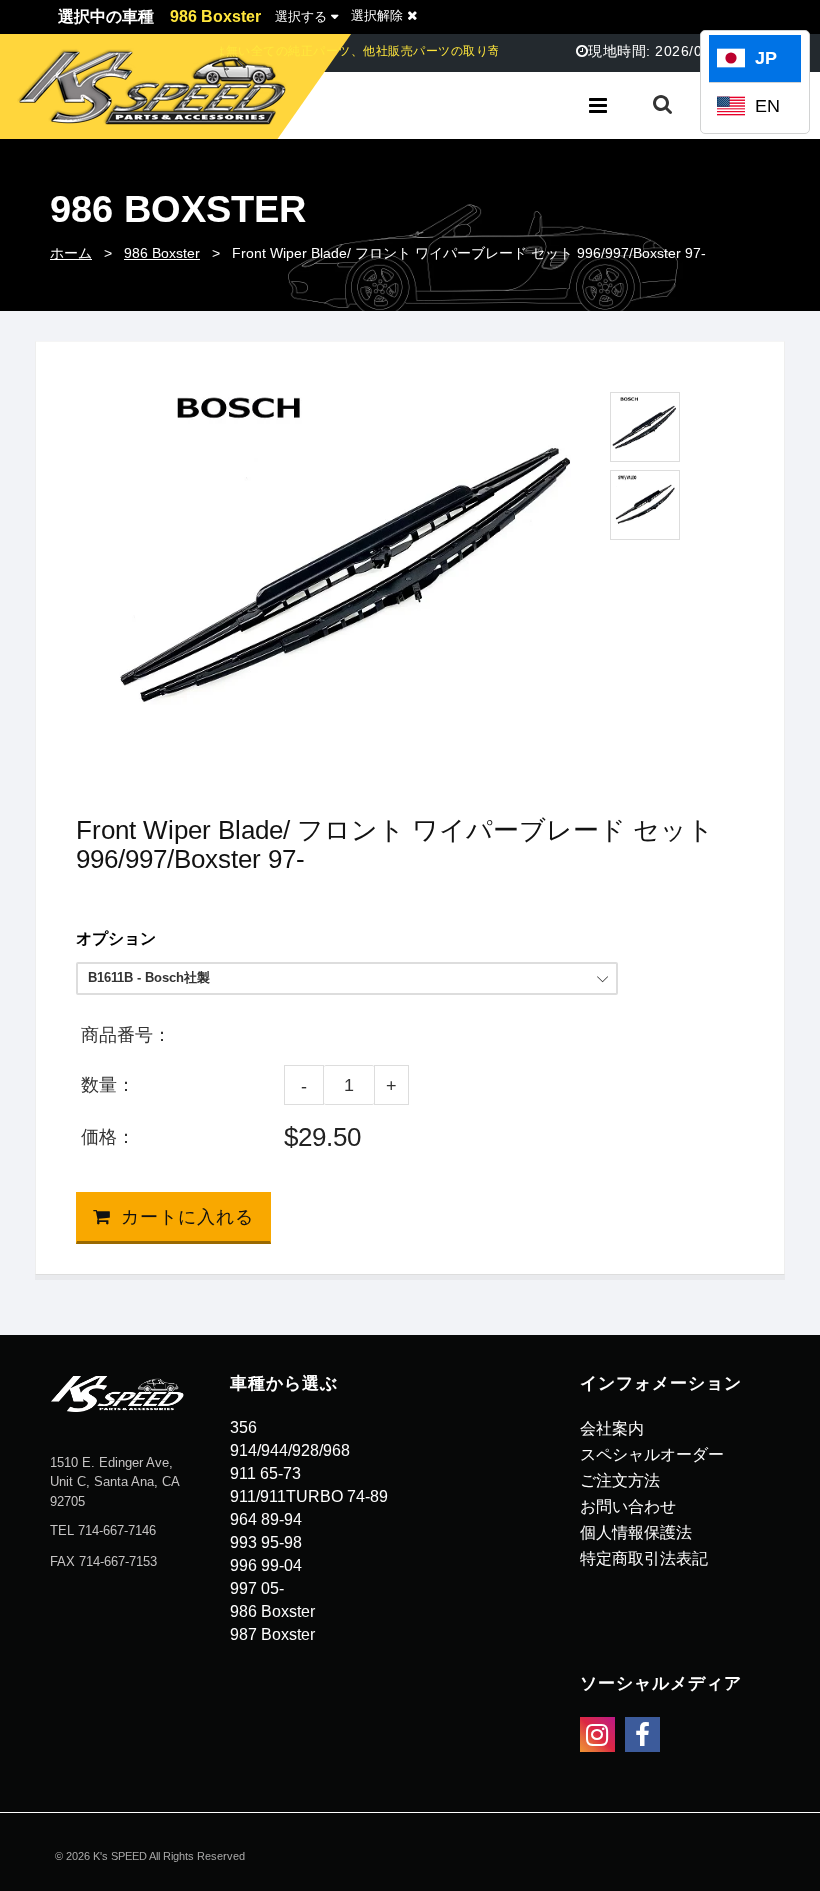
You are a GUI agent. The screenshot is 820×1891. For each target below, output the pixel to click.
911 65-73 (265, 1473)
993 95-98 (266, 1542)
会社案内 (612, 1428)
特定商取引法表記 (644, 1558)
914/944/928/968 (290, 1450)
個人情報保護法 (636, 1532)
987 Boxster (272, 1634)
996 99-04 (266, 1565)
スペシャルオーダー (652, 1454)
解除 (379, 15)
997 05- (257, 1588)
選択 (301, 16)
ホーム (71, 253)
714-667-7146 (117, 1530)
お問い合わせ (628, 1506)
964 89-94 (266, 1519)
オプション (116, 938)
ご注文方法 (620, 1480)
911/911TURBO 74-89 (309, 1496)
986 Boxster (162, 253)
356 (243, 1427)
